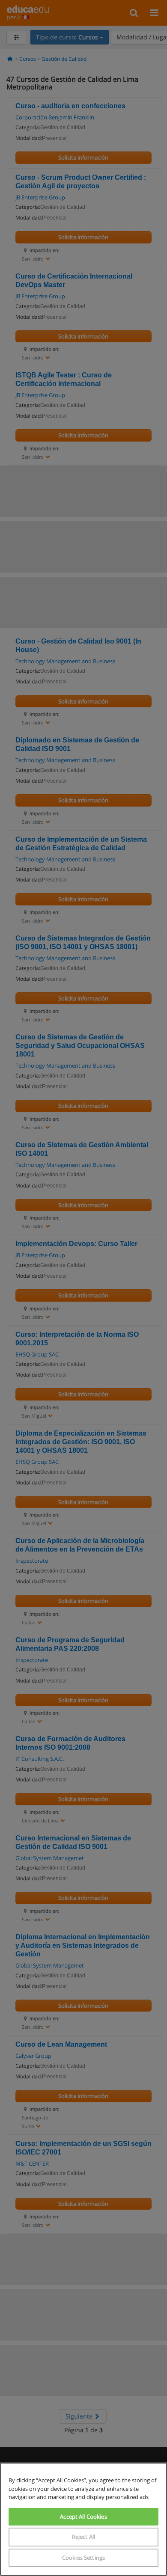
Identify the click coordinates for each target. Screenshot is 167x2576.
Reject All (83, 2537)
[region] (83, 2519)
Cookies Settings (83, 2558)
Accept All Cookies (83, 2517)
